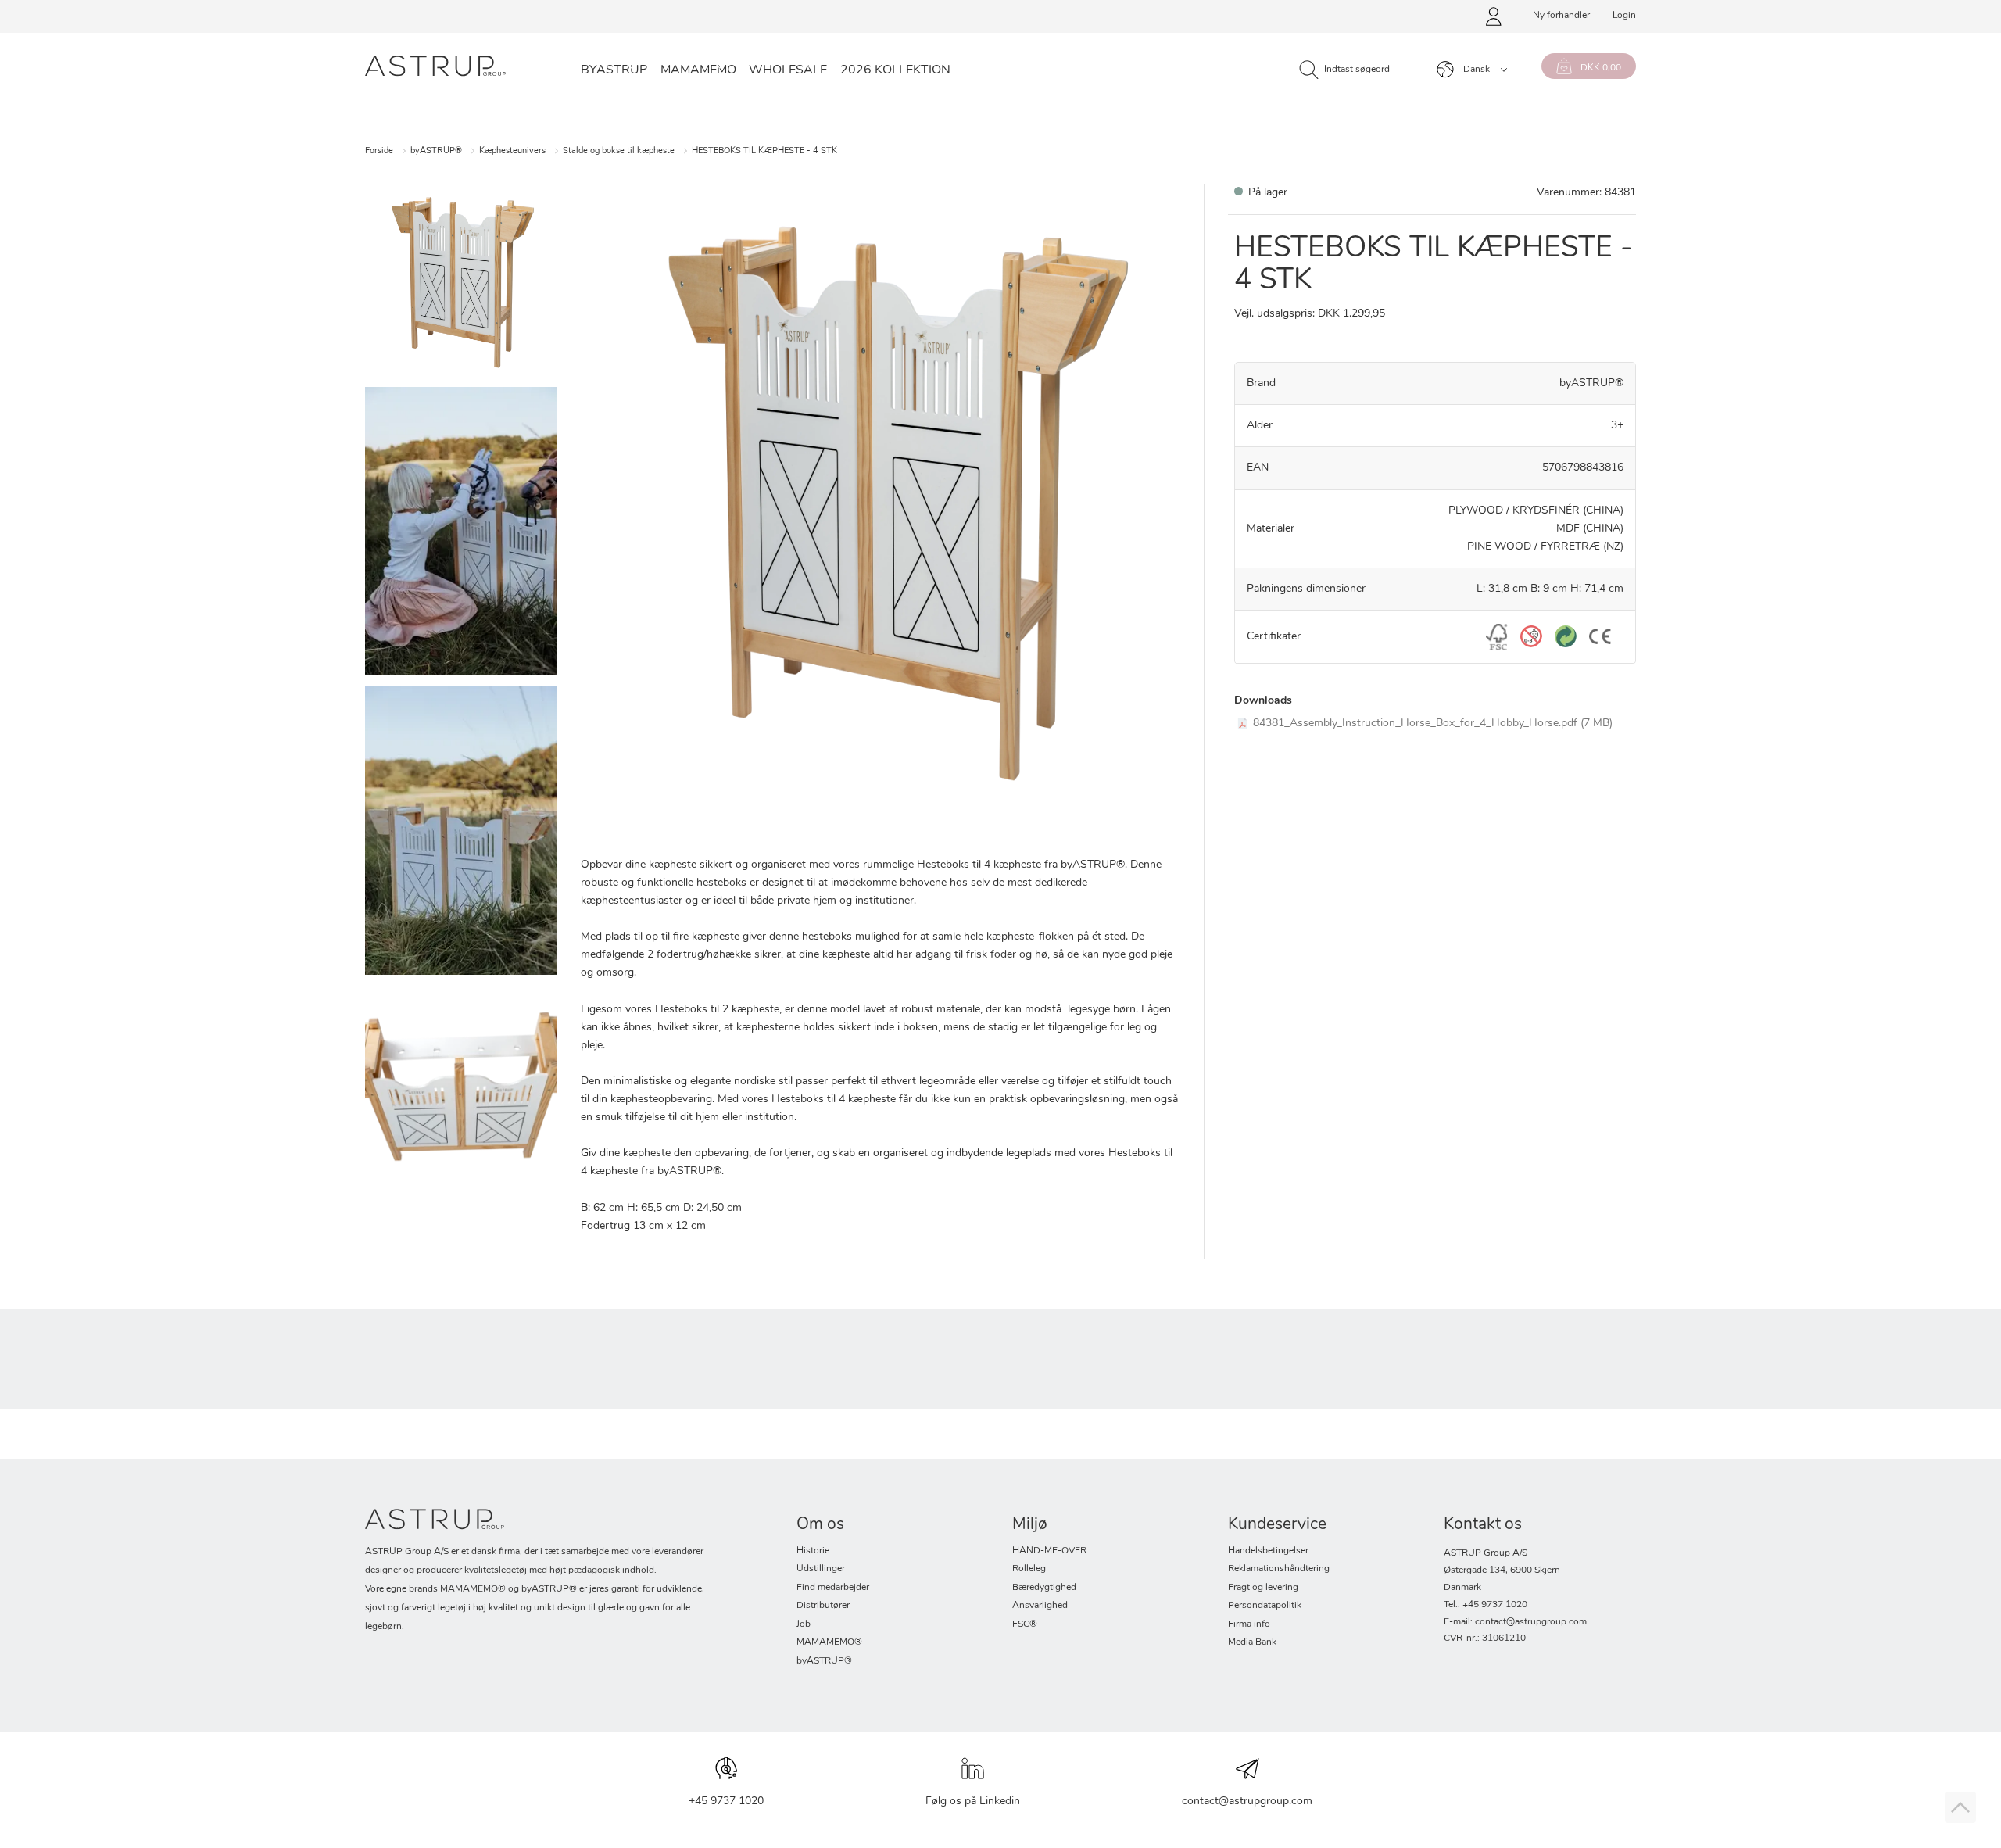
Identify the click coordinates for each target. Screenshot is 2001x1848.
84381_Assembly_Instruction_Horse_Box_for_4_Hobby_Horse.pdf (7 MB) (1433, 723)
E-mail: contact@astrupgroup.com (1515, 1622)
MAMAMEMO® (829, 1642)
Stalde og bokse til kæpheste (619, 151)
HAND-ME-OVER (1049, 1551)
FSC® (1025, 1624)
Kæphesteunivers (512, 151)
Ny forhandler (1561, 16)
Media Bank (1252, 1642)
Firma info (1249, 1624)
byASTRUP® (436, 151)
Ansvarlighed (1040, 1606)
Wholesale (788, 70)
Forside (379, 151)
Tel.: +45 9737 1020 (1486, 1605)
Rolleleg (1029, 1569)
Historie (813, 1551)
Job (804, 1624)
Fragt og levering (1263, 1588)
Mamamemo (698, 70)
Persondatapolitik (1265, 1606)
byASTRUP (614, 70)
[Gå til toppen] (1960, 1807)
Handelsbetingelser (1268, 1551)
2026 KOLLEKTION (895, 70)
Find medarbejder (833, 1588)
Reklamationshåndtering (1279, 1569)
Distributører (823, 1606)
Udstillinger (821, 1569)
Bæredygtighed (1044, 1588)
